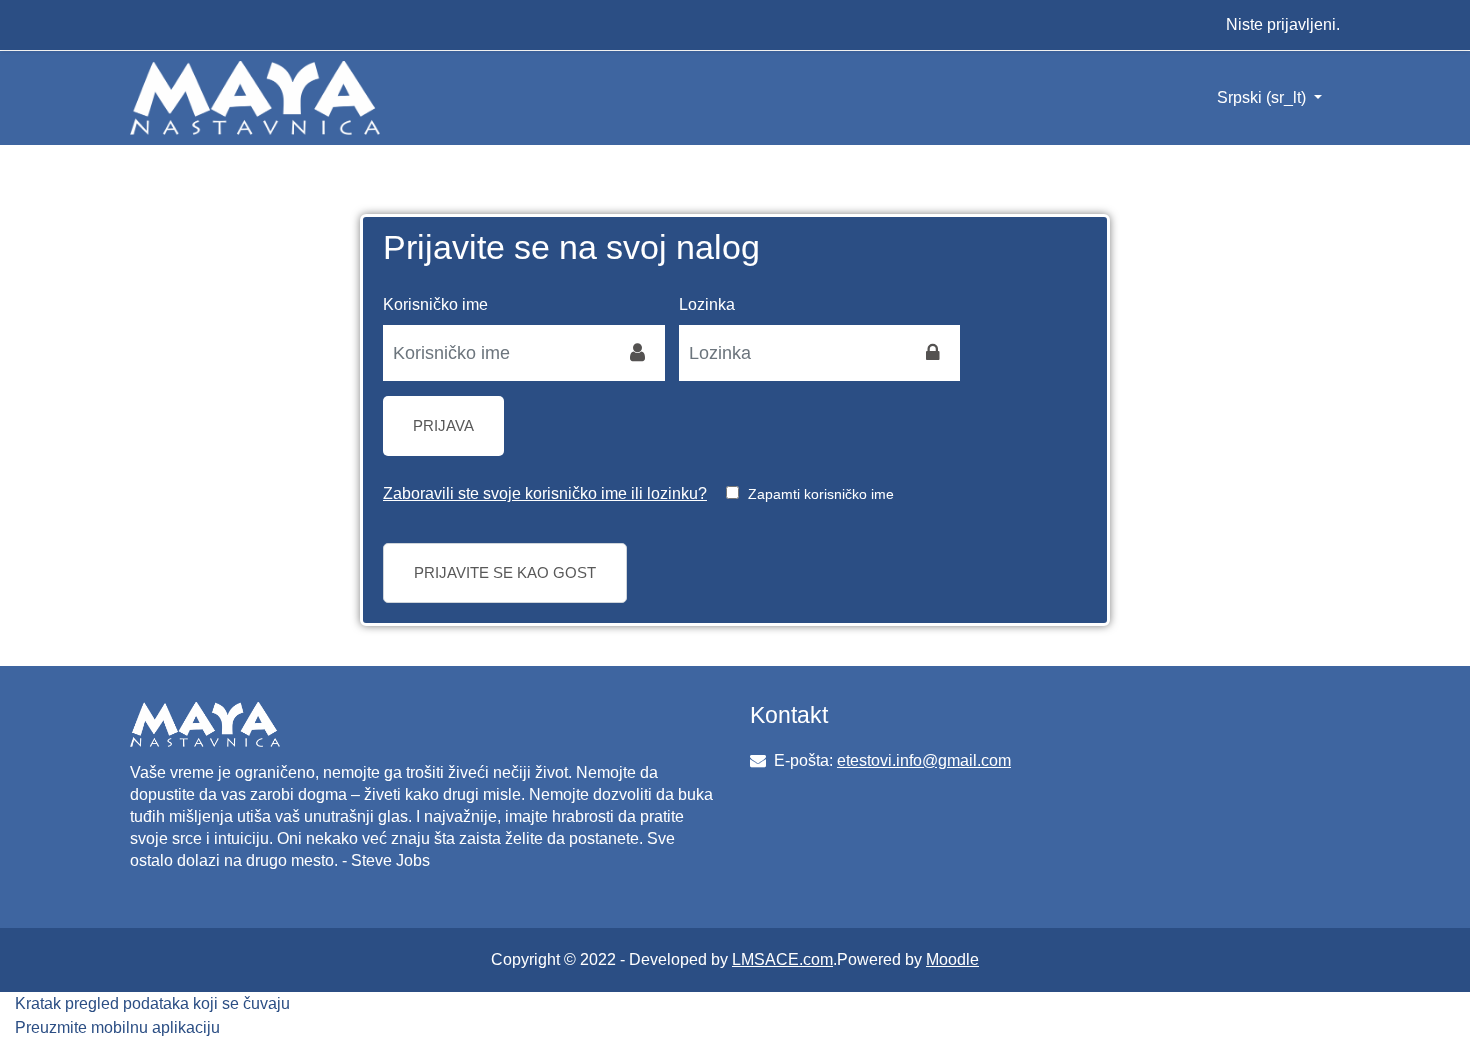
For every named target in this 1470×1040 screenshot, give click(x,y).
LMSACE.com (782, 959)
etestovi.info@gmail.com (924, 760)
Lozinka (707, 304)
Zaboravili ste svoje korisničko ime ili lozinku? (545, 493)
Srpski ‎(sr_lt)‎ (1263, 97)
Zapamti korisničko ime (821, 494)
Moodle (952, 959)
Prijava (443, 425)
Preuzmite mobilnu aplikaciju (117, 1027)
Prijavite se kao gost (505, 572)
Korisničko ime (435, 304)
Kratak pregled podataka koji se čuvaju (152, 1003)
